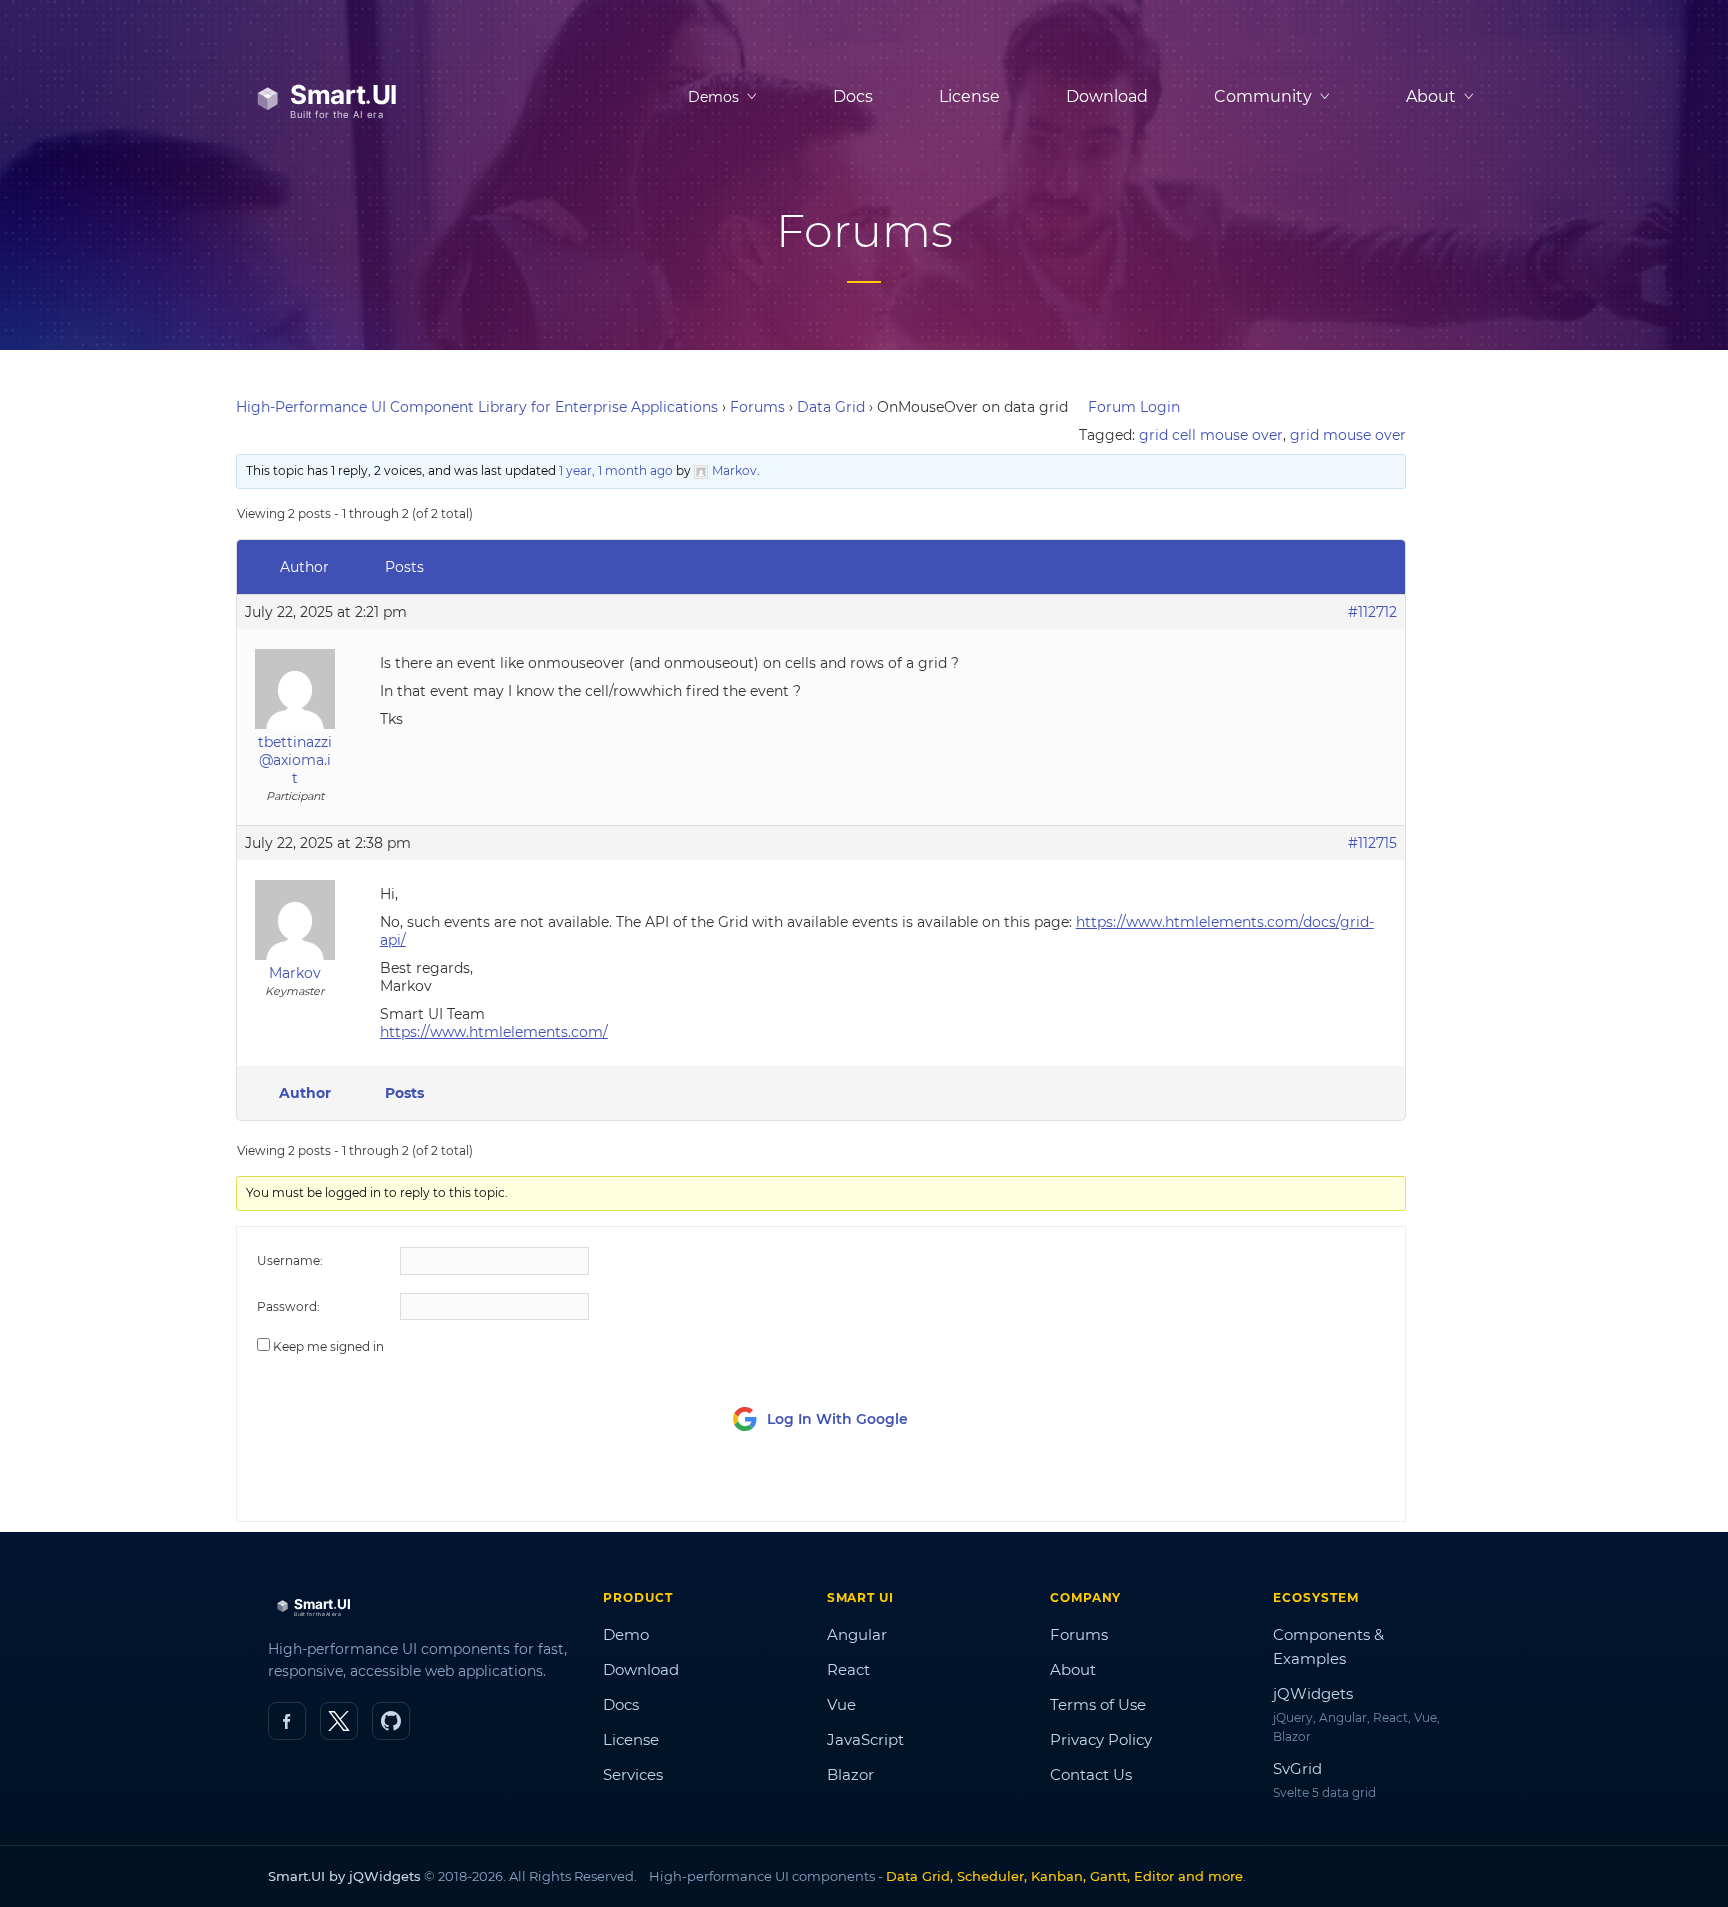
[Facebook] (287, 1721)
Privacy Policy (1101, 1739)
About (1073, 1669)
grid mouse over (1348, 435)
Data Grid (831, 407)
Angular (857, 1634)
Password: (288, 1306)
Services (633, 1774)
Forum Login (1134, 407)
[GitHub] (391, 1721)
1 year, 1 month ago (616, 470)
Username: (290, 1260)
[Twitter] (339, 1721)
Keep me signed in (328, 1346)
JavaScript (865, 1739)
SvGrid (1297, 1768)
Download (1107, 96)
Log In (1272, 1487)
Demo (626, 1634)
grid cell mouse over (1211, 435)
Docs (853, 96)
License (969, 96)
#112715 (1372, 843)
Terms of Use (1098, 1704)
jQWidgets (1313, 1693)
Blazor (850, 1774)
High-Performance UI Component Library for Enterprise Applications (477, 407)
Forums (757, 407)
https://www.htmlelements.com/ (494, 1032)
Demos (713, 97)
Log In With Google (837, 1419)
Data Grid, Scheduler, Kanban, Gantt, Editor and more (1064, 1876)
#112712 (1372, 612)
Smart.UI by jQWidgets (344, 1876)
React (848, 1669)
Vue (841, 1704)
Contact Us (1091, 1774)
